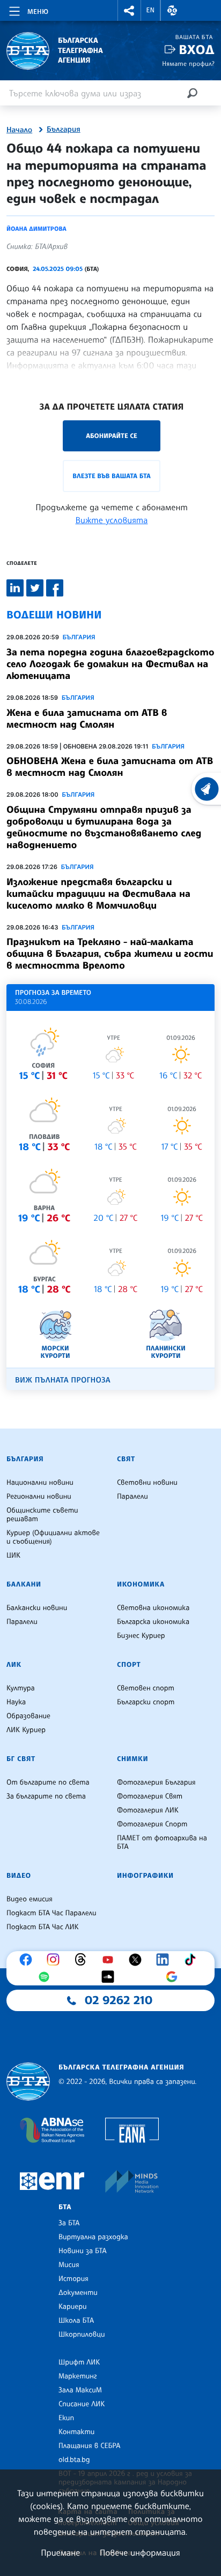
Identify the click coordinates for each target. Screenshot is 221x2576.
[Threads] (83, 1960)
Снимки (132, 1759)
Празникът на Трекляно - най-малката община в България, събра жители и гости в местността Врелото (110, 954)
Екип (66, 2418)
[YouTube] (110, 1960)
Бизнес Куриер (141, 1636)
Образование (28, 1716)
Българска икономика (153, 1622)
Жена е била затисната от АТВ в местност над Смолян (87, 719)
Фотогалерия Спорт (152, 1824)
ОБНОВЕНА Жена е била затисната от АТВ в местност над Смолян (110, 767)
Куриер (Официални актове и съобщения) (53, 1537)
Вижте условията (112, 520)
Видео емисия (30, 1899)
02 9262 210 (119, 2000)
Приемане (60, 2552)
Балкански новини (37, 1608)
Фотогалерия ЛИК (148, 1810)
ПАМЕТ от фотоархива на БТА (162, 1842)
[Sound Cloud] (110, 1977)
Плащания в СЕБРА (89, 2446)
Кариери (73, 2307)
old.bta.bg (74, 2460)
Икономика (141, 1584)
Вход (197, 50)
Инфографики (145, 1876)
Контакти (76, 2432)
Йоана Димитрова (36, 229)
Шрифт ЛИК (79, 2362)
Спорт (129, 1665)
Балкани (24, 1584)
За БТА (69, 2223)
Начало (19, 130)
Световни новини (147, 1483)
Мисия (69, 2265)
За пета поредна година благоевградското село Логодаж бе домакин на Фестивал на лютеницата (110, 664)
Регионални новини (39, 1497)
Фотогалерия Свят (150, 1796)
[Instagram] (56, 1960)
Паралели (132, 1497)
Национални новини (40, 1483)
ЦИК (13, 1555)
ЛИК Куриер (26, 1730)
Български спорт (146, 1702)
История (73, 2279)
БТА (65, 2207)
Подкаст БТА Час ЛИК (43, 1927)
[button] (129, 10)
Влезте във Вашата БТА (111, 476)
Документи (78, 2293)
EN (151, 10)
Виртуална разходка (93, 2237)
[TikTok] (193, 1960)
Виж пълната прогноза (63, 1380)
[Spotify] (47, 1977)
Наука (16, 1702)
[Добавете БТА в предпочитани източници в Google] (174, 1977)
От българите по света (48, 1782)
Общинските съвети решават (42, 1515)
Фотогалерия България (156, 1782)
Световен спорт (146, 1688)
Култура (21, 1688)
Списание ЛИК (82, 2404)
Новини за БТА (83, 2251)
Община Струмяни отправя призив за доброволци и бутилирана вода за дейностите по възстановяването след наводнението (104, 827)
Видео (19, 1876)
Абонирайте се (112, 436)
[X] (138, 1960)
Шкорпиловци (82, 2335)
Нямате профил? (188, 63)
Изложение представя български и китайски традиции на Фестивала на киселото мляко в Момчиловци (98, 894)
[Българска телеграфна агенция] (28, 2082)
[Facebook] (28, 1960)
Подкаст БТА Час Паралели (51, 1913)
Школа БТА (76, 2321)
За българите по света (46, 1796)
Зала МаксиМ (80, 2390)
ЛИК (14, 1665)
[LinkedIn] (165, 1960)
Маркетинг (78, 2376)
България (64, 130)
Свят (126, 1459)
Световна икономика (153, 1608)
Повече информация (140, 2552)
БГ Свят (21, 1759)
